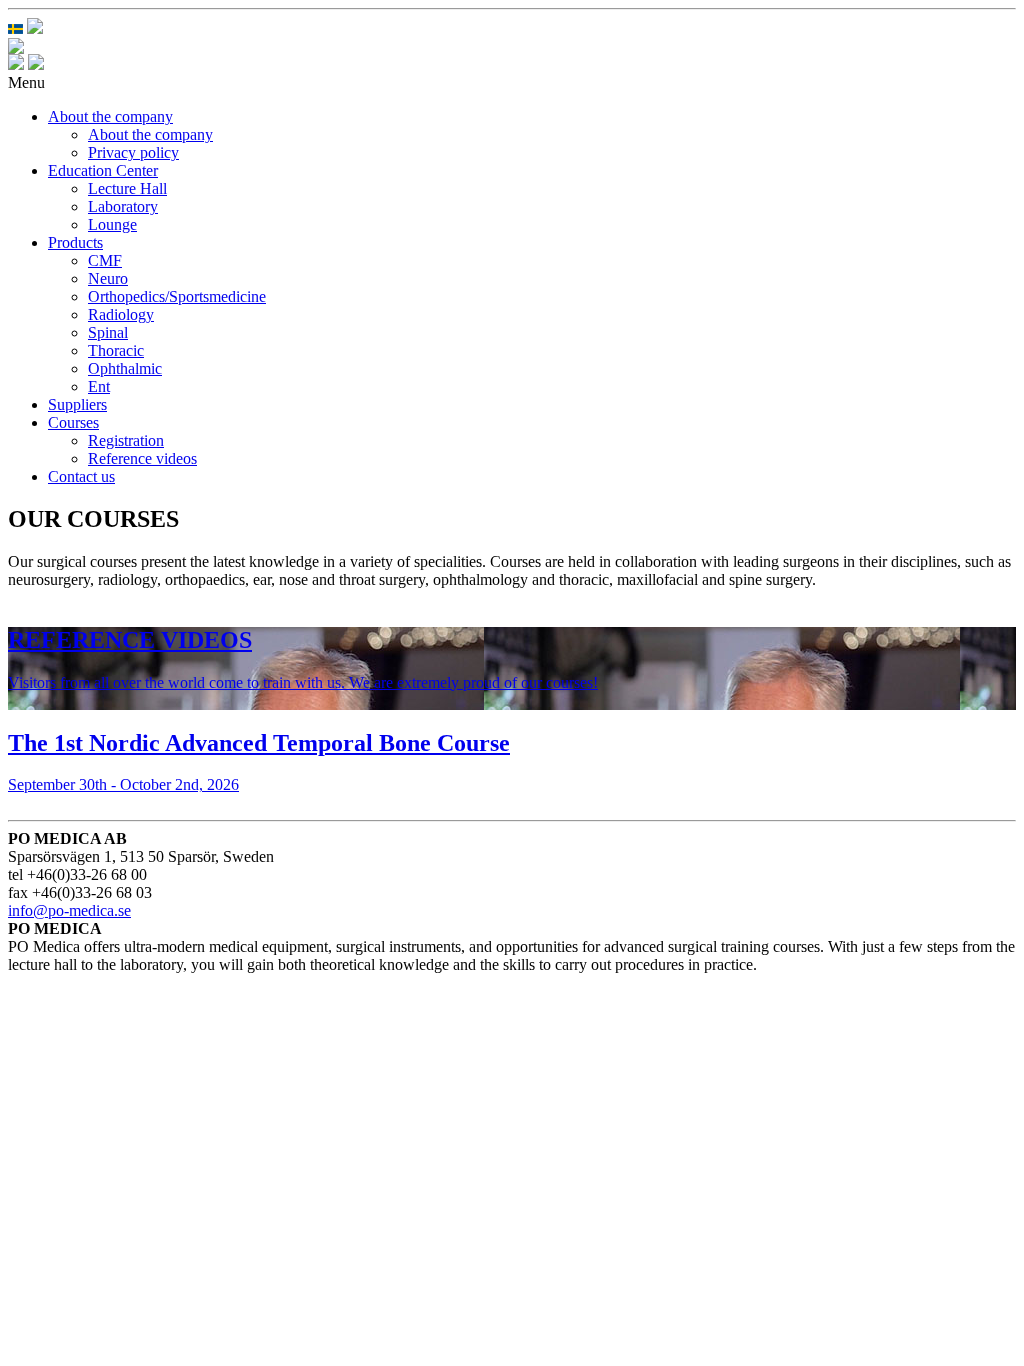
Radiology (121, 314)
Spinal (108, 332)
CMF (105, 260)
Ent (99, 386)
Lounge (112, 224)
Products (75, 242)
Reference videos (142, 458)
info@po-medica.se (69, 910)
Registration (126, 440)
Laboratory (123, 206)
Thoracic (116, 350)
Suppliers (77, 404)
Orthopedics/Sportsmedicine (177, 296)
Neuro (108, 278)
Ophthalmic (125, 368)
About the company (110, 116)
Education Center (103, 170)
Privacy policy (133, 152)
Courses (73, 422)
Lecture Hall (127, 188)
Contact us (81, 476)
